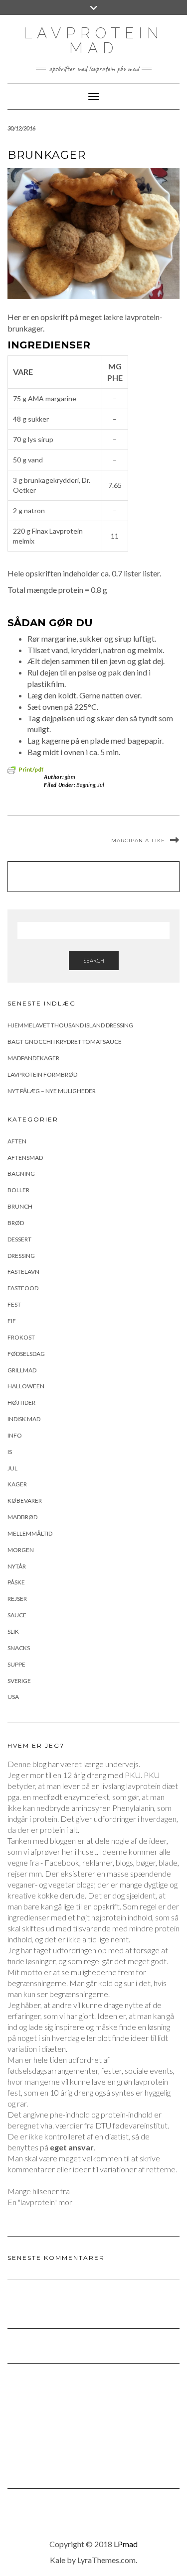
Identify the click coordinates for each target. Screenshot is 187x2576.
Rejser (17, 1599)
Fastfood (23, 1288)
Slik (13, 1631)
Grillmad (22, 1370)
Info (15, 1435)
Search (94, 960)
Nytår (17, 1566)
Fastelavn (23, 1272)
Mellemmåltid (30, 1533)
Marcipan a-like (138, 840)
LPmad (126, 2544)
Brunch (20, 1206)
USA (13, 1697)
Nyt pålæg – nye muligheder (52, 1091)
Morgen (21, 1550)
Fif (12, 1321)
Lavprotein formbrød (42, 1074)
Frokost (21, 1337)
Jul (101, 785)
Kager (17, 1484)
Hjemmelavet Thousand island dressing (70, 1025)
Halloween (26, 1386)
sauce (17, 1615)
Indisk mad (24, 1419)
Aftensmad (25, 1158)
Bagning (86, 785)
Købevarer (25, 1501)
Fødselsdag (26, 1354)
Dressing (21, 1256)
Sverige (19, 1681)
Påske (16, 1582)
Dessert (19, 1239)
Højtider (21, 1402)
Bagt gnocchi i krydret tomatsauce (65, 1042)
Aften (17, 1141)
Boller (18, 1190)
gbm (70, 777)
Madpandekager (33, 1058)
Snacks (19, 1648)
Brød (16, 1223)
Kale (58, 2560)
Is (10, 1452)
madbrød (22, 1517)
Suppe (16, 1664)
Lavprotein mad (93, 41)
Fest (14, 1304)
